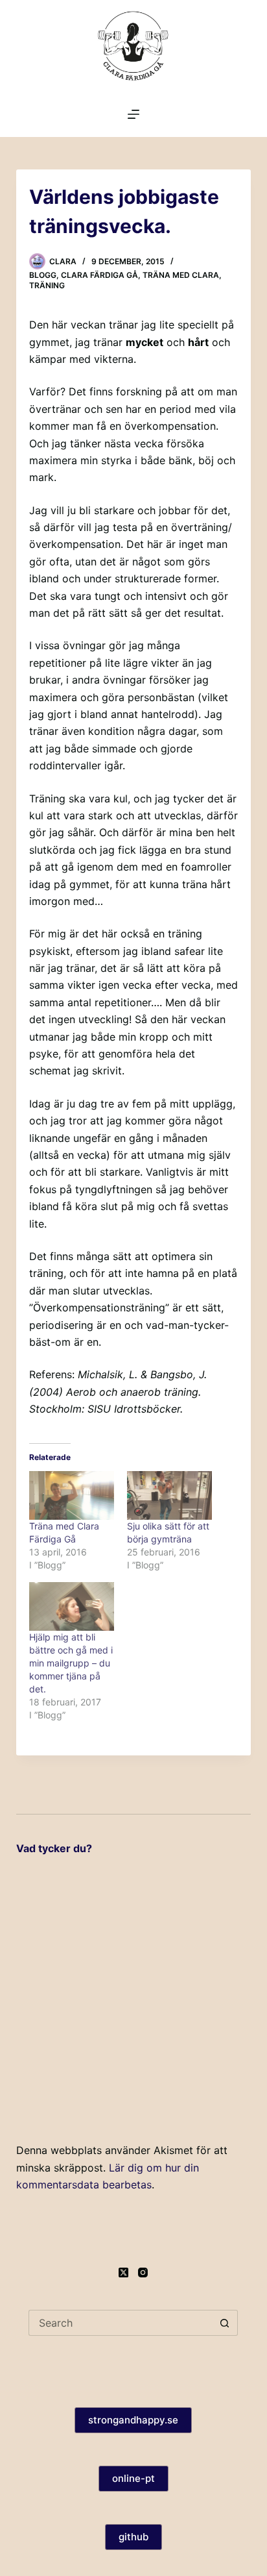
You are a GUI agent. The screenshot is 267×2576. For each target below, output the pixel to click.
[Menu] (133, 114)
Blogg (43, 275)
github (133, 2537)
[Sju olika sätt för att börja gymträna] (169, 1495)
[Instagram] (143, 2273)
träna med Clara (181, 275)
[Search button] (225, 2323)
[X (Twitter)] (123, 2273)
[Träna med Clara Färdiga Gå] (72, 1495)
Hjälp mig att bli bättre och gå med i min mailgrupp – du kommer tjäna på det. (71, 1663)
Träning (47, 285)
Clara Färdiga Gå (99, 275)
